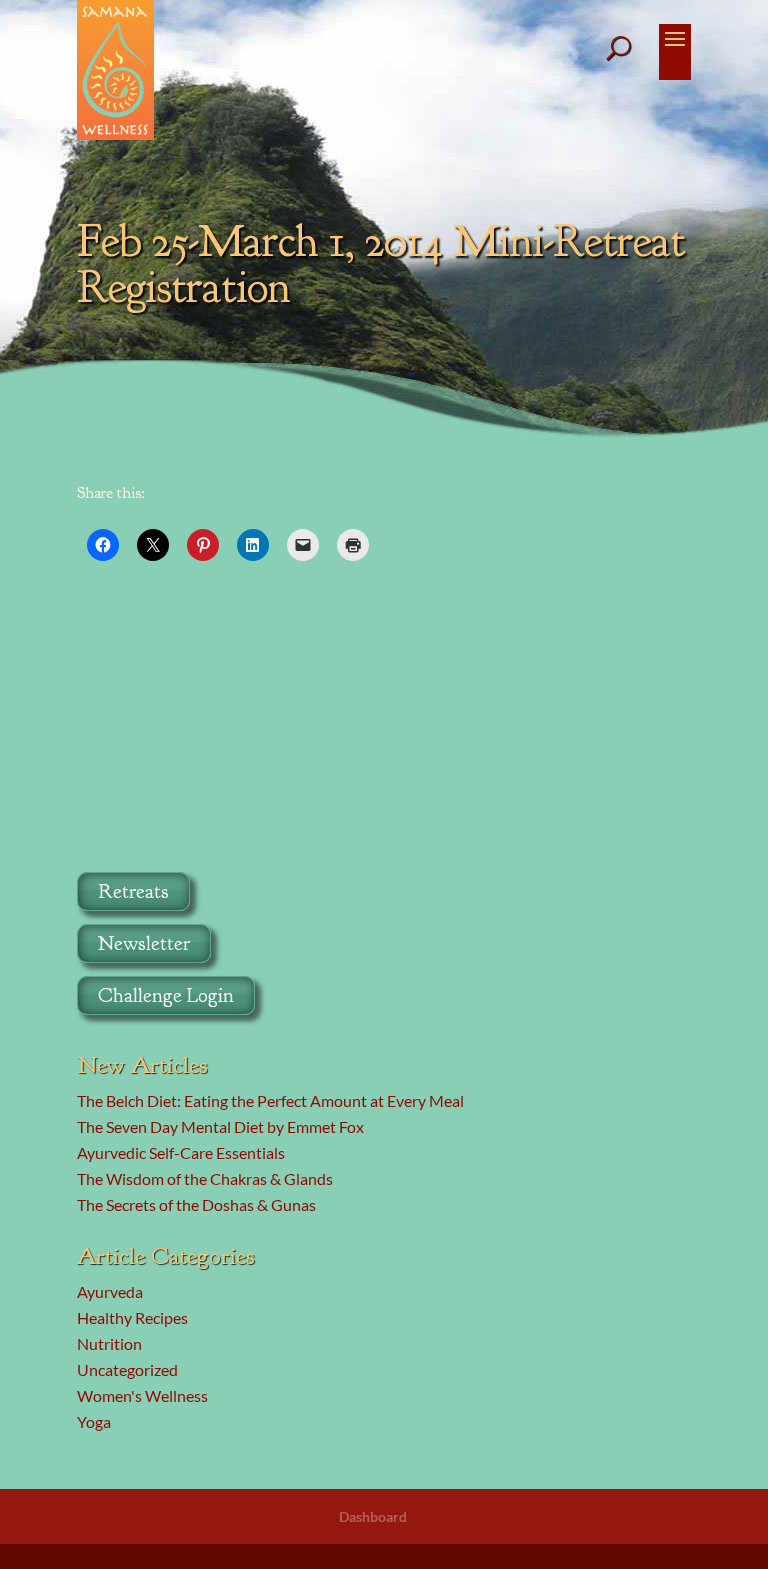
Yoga (94, 1421)
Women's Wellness (142, 1395)
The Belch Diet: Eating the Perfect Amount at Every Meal (270, 1100)
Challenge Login (166, 995)
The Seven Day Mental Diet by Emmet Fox (220, 1126)
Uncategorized (127, 1369)
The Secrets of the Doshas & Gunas (196, 1204)
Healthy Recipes (132, 1317)
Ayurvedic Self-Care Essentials (181, 1152)
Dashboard (373, 1516)
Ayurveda (110, 1291)
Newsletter (144, 943)
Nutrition (109, 1343)
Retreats (133, 891)
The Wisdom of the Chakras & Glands (205, 1178)
